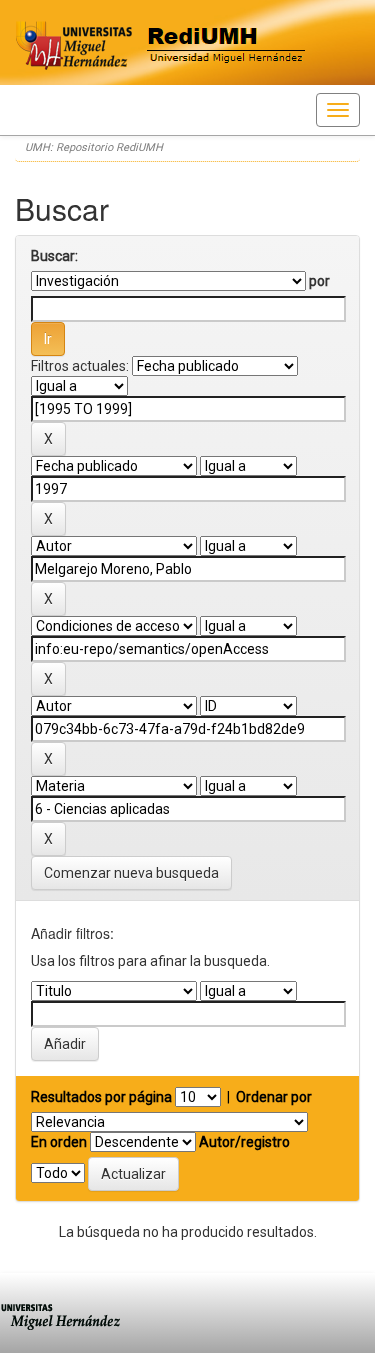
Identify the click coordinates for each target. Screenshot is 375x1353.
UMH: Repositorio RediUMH (94, 147)
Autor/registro (244, 1142)
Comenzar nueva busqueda (131, 873)
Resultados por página (101, 1097)
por (319, 281)
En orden (59, 1142)
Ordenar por (274, 1097)
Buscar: (54, 256)
